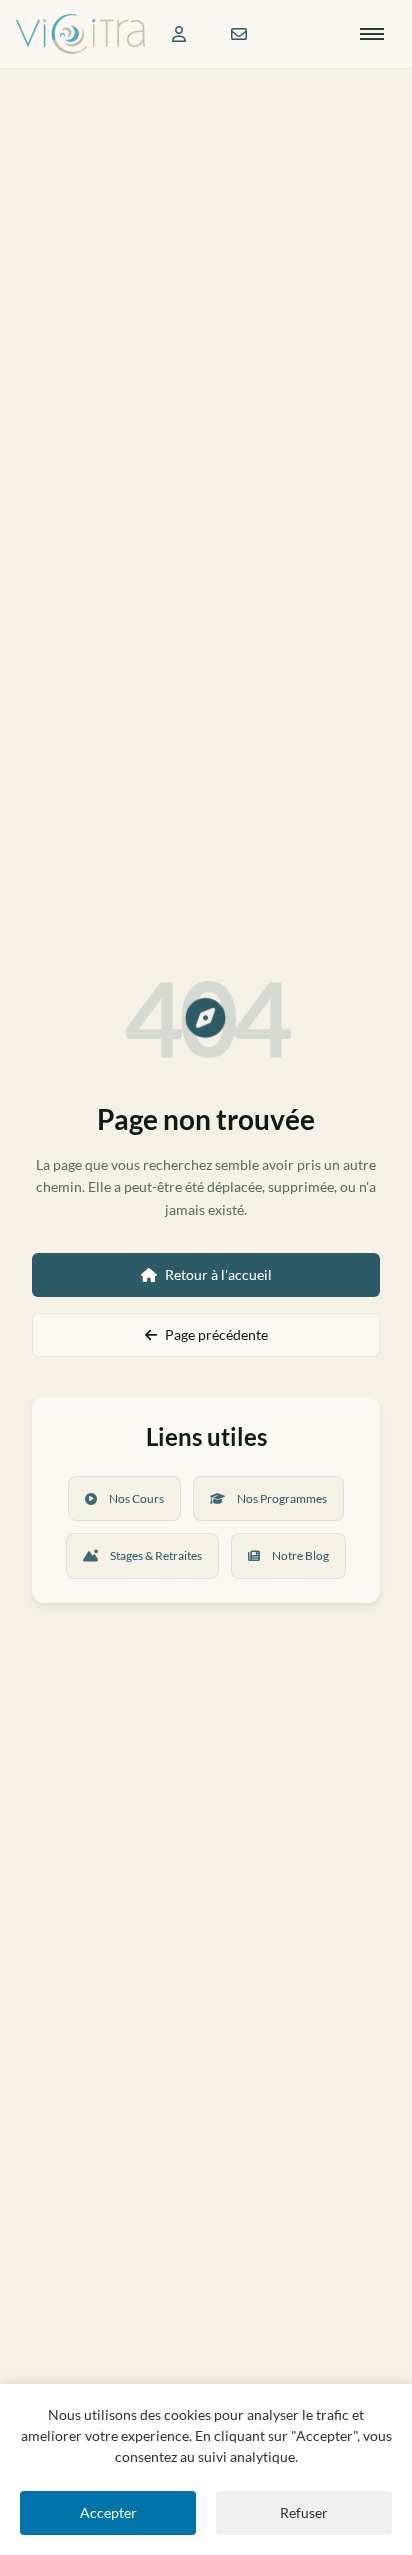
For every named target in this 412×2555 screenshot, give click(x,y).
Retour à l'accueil (218, 1274)
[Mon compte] (179, 34)
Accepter (108, 2512)
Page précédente (216, 1334)
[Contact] (239, 34)
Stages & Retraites (156, 1555)
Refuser (304, 2512)
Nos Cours (136, 1498)
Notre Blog (300, 1555)
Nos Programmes (282, 1498)
